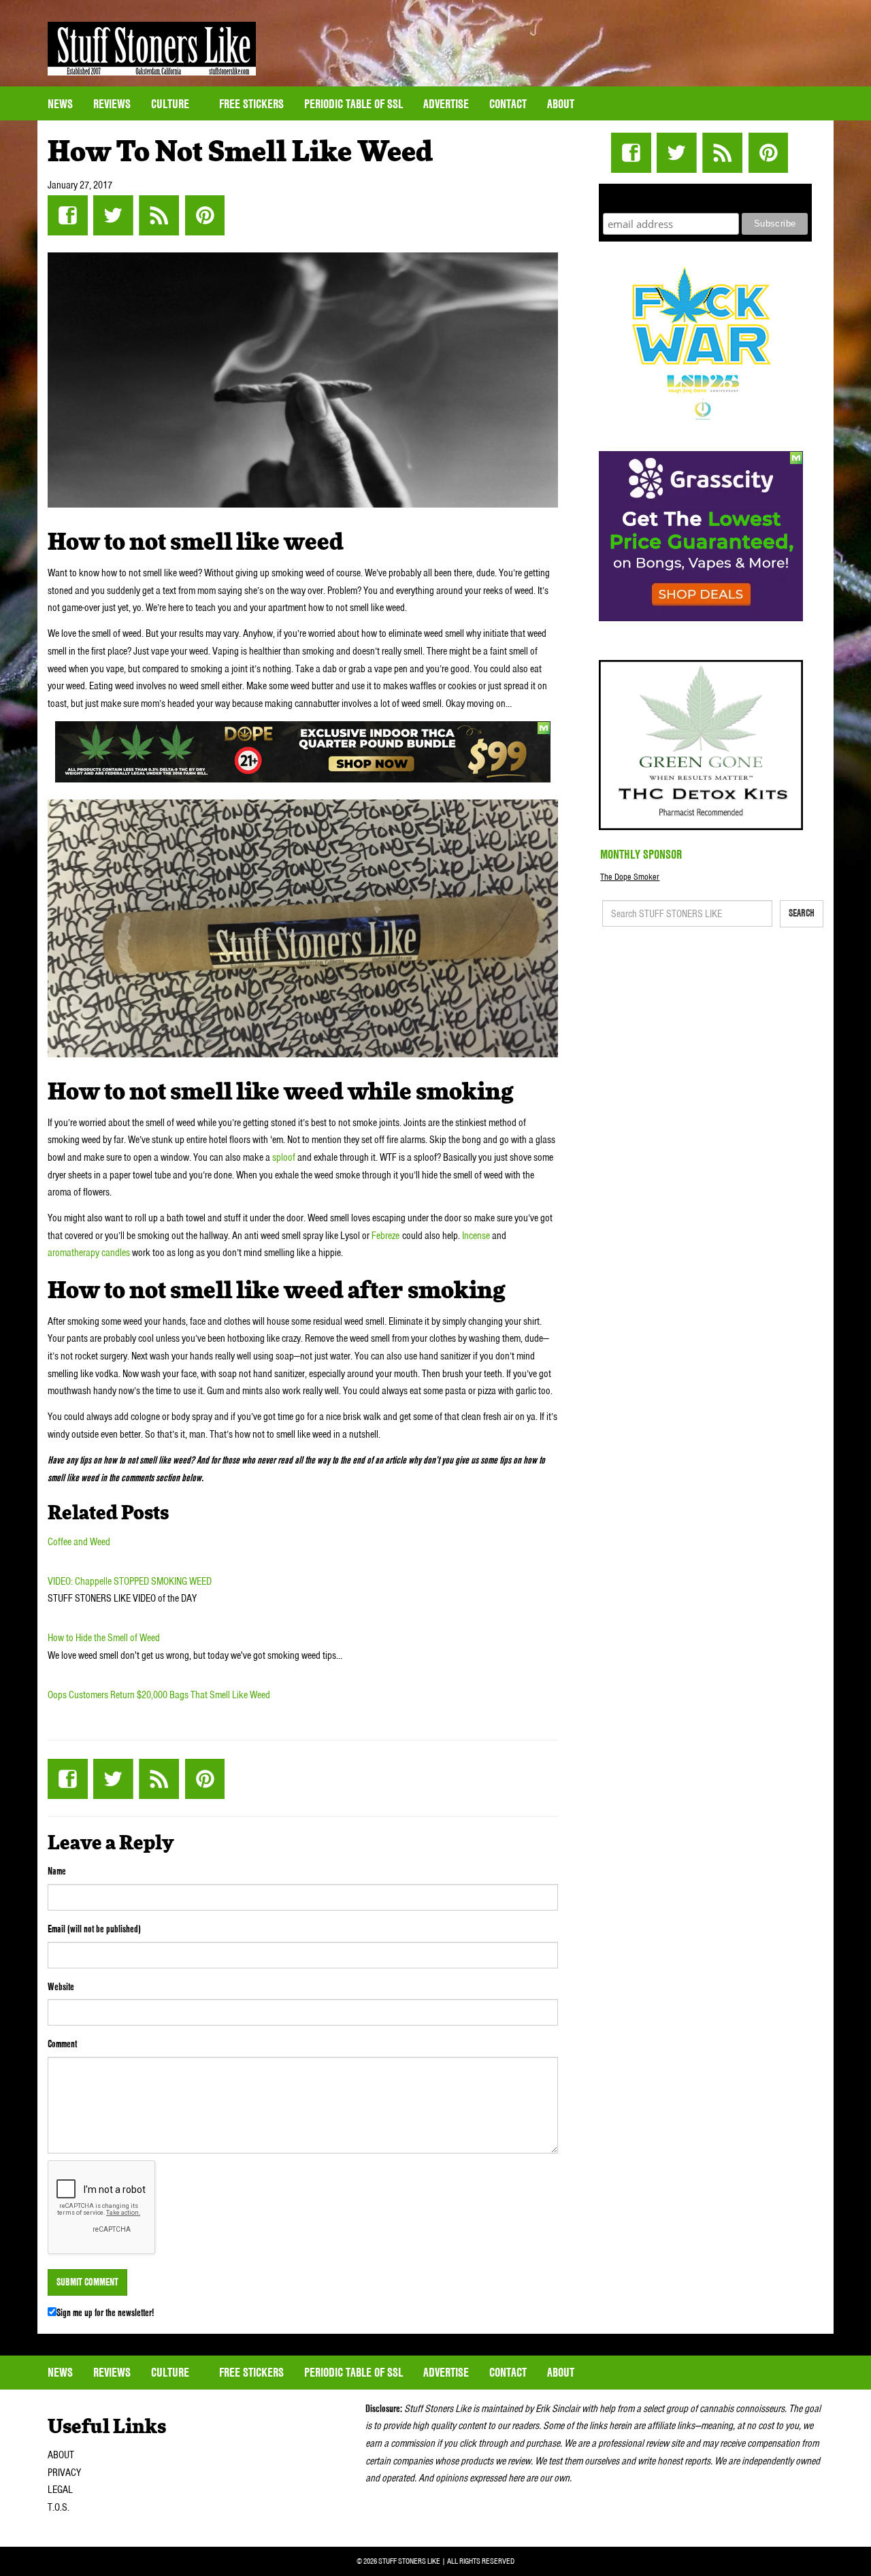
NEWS (60, 104)
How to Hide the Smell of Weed (104, 1638)
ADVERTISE (446, 104)
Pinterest (204, 215)
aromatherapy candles (89, 1253)
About (561, 104)
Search (802, 913)
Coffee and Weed (79, 1542)
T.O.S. (59, 2507)
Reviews (112, 104)
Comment (62, 2044)
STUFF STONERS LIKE (152, 49)
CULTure (171, 104)
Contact (508, 104)
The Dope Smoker (630, 877)
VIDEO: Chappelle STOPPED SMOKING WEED (130, 1581)
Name (57, 1871)
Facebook (68, 215)
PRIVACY (64, 2473)
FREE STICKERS (251, 104)
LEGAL (60, 2490)
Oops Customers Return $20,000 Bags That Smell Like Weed (159, 1695)
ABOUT (61, 2455)
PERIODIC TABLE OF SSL (354, 104)
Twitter (113, 215)
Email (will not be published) (94, 1929)
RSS (159, 215)
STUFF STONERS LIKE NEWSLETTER (706, 196)
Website (61, 1987)
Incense (476, 1236)
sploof (285, 1157)
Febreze (385, 1236)
